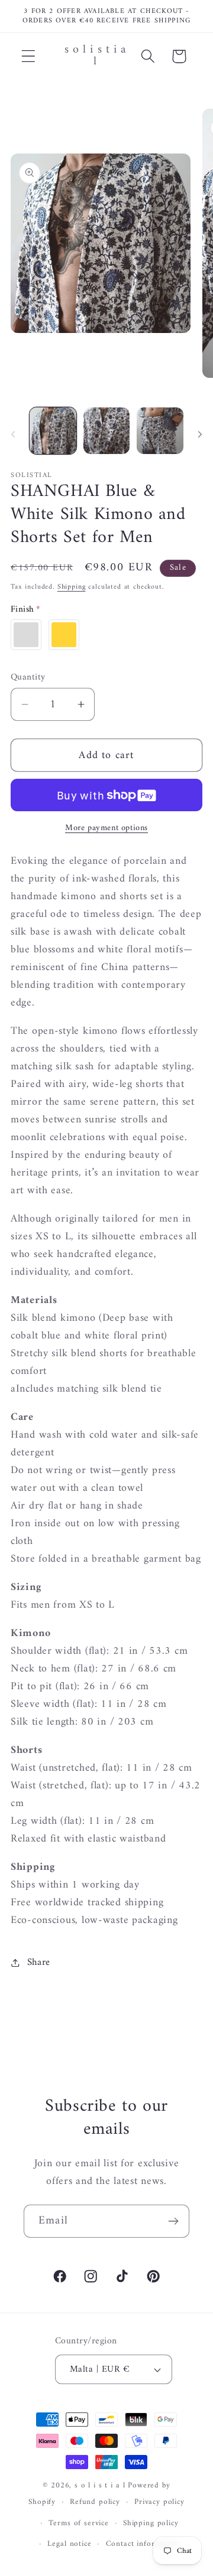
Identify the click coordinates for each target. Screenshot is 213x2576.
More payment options (106, 828)
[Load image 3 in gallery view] (160, 431)
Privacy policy (159, 2502)
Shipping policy (151, 2523)
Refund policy (95, 2502)
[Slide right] (200, 435)
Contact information (143, 2544)
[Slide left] (13, 435)
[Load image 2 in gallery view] (107, 431)
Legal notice (69, 2544)
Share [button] (39, 1963)
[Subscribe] (173, 2221)
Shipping (72, 587)
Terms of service (78, 2523)
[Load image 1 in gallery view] (53, 431)
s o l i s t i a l (100, 2485)
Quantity (28, 677)
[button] (29, 56)
